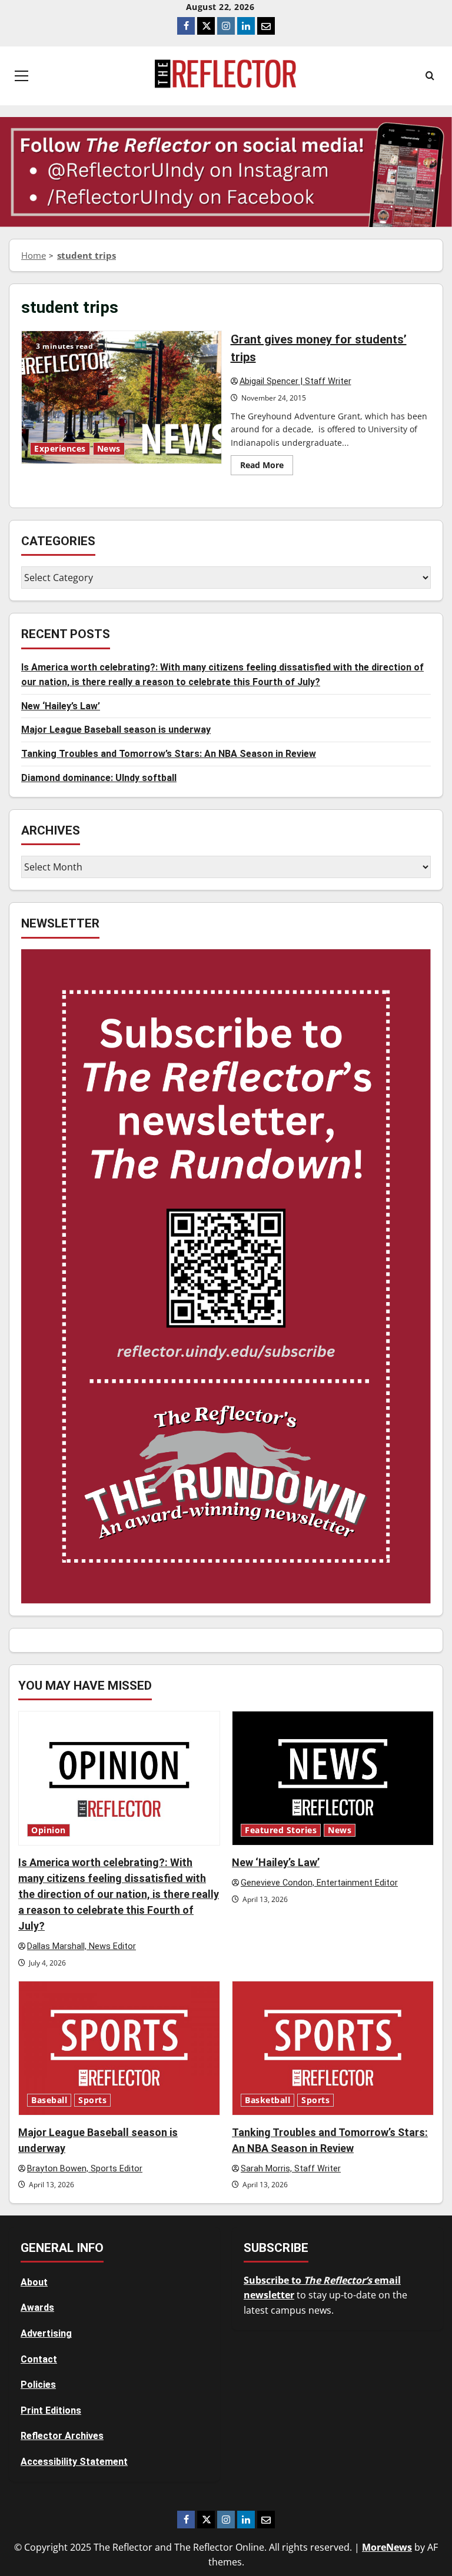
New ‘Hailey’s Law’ (61, 706)
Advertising (46, 2333)
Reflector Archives (62, 2436)
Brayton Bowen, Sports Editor (85, 2169)
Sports (92, 2100)
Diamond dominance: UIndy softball (99, 778)
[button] (21, 76)
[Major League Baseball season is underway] (119, 2048)
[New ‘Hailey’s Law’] (333, 1778)
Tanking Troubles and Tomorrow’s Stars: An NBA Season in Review (169, 754)
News (109, 449)
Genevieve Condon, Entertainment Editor (319, 1883)
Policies (38, 2385)
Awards (37, 2308)
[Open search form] (430, 76)
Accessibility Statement (74, 2462)
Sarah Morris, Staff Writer (291, 2169)
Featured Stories (281, 1830)
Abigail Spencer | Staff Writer (295, 381)
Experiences (60, 449)
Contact (39, 2359)
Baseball (49, 2100)
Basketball (267, 2100)
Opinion (49, 1830)
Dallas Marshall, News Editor (82, 1946)
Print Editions (51, 2410)
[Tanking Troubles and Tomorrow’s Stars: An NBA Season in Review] (333, 2048)
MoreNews (387, 2547)
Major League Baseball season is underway (116, 730)
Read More (267, 467)
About (34, 2282)
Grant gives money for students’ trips (122, 397)
